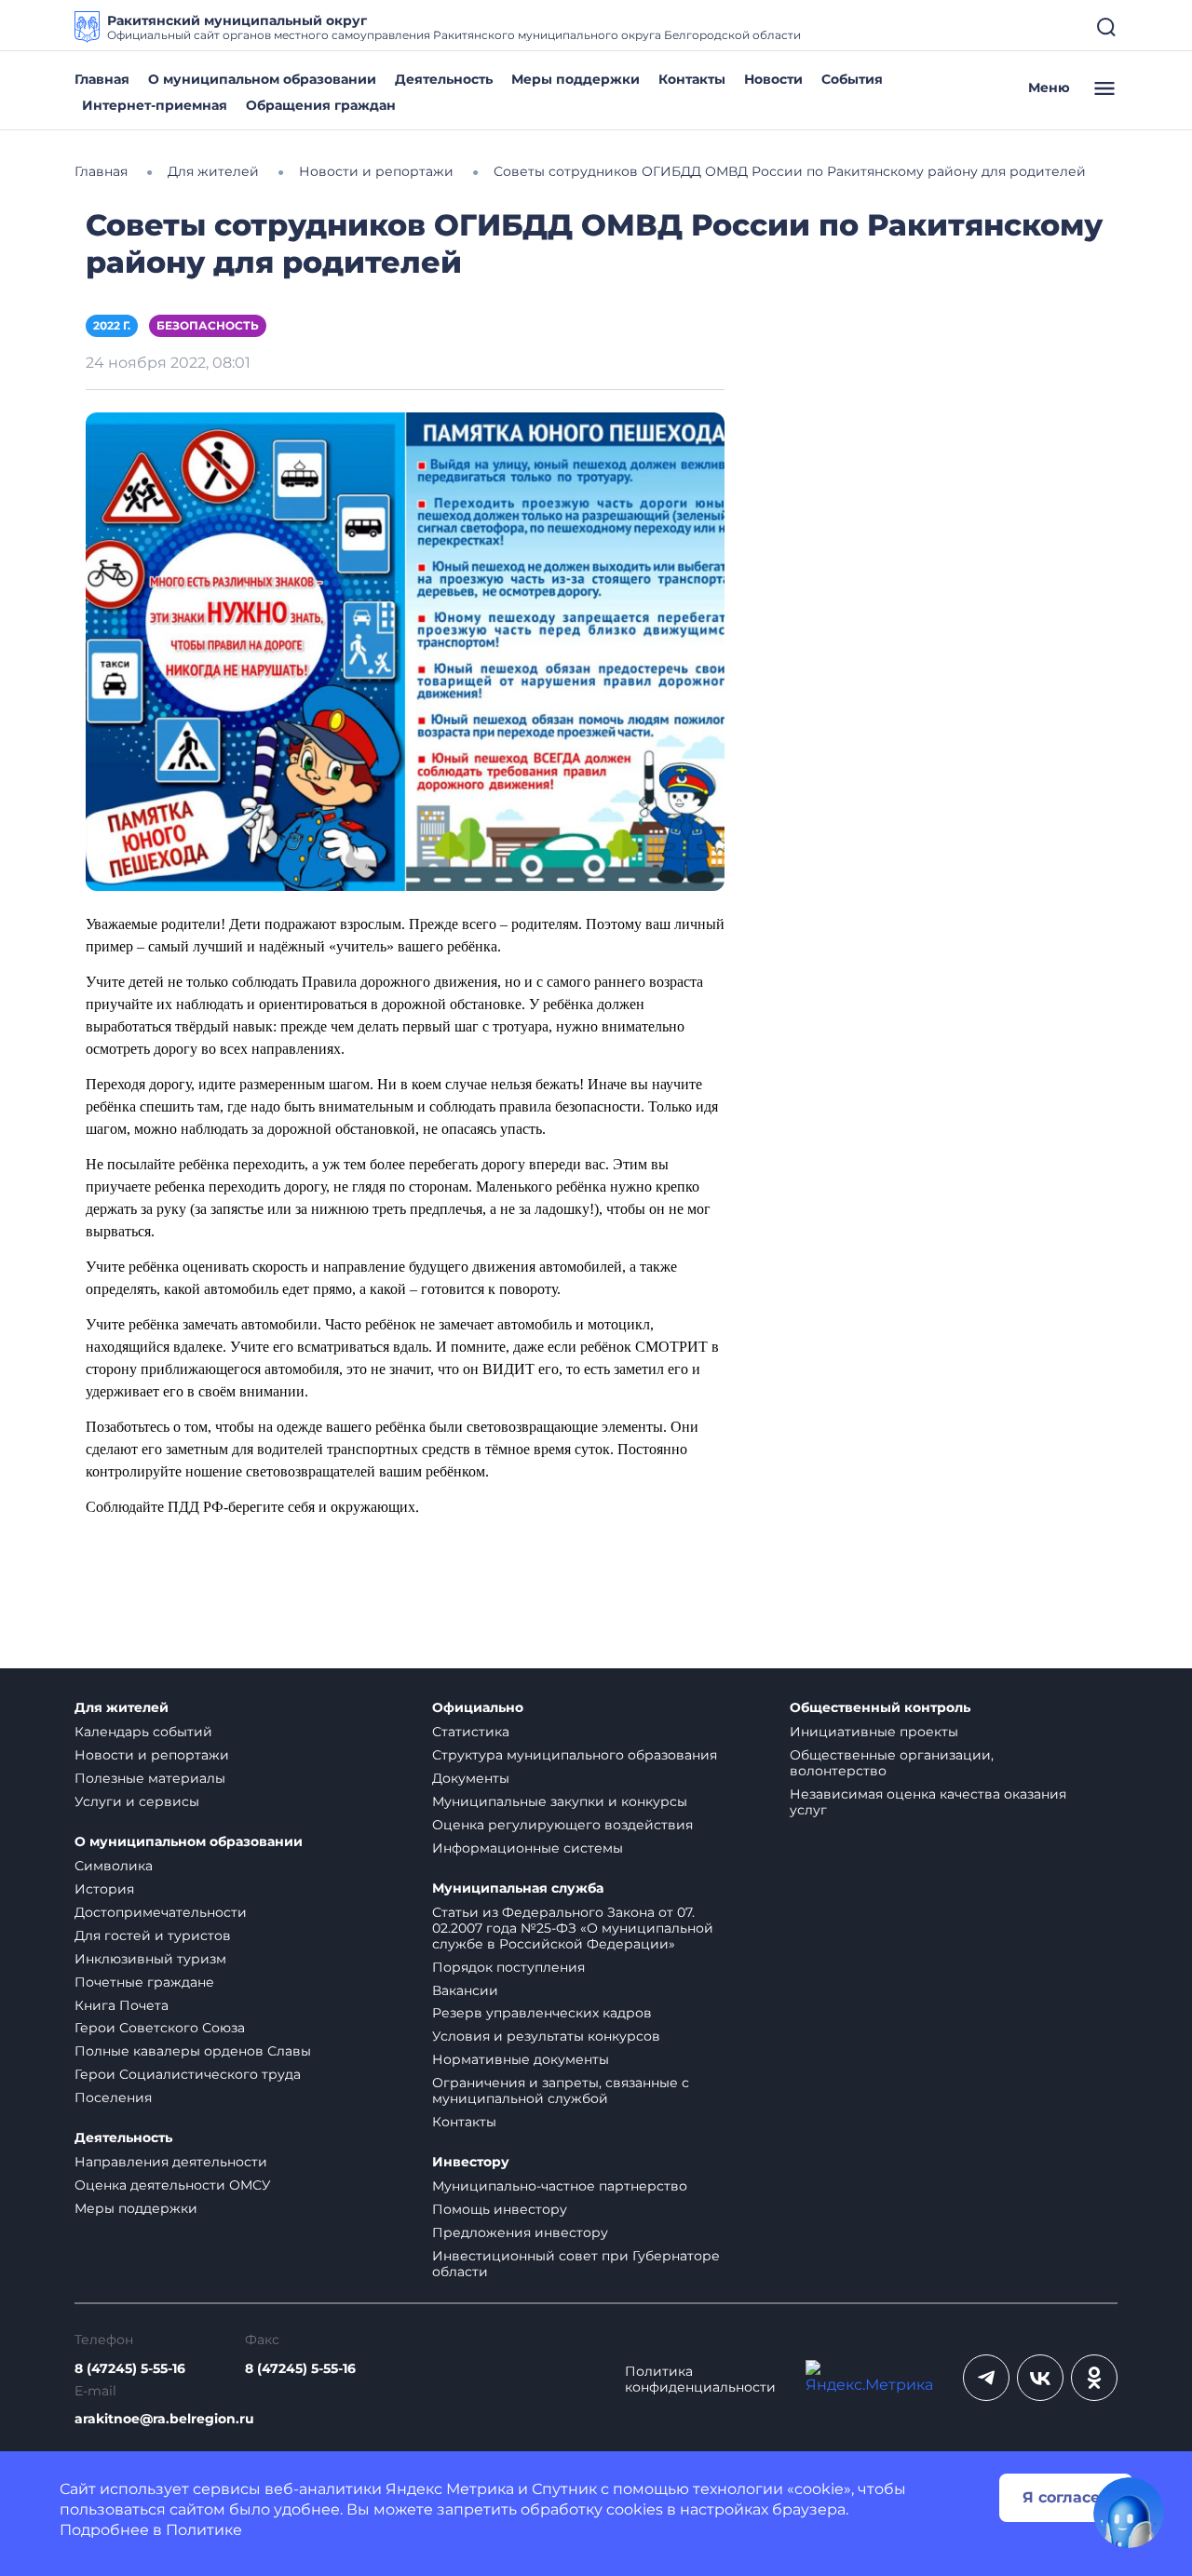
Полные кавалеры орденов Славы (193, 2051)
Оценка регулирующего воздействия (562, 1825)
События (852, 79)
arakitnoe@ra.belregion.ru (164, 2419)
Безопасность (208, 325)
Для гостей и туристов (153, 1935)
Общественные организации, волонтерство (892, 1763)
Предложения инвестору (520, 2232)
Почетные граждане (144, 1982)
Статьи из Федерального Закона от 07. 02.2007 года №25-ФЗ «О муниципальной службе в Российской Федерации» (573, 1928)
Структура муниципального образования (575, 1755)
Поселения (113, 2097)
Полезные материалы (150, 1778)
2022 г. (112, 325)
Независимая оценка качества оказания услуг (928, 1802)
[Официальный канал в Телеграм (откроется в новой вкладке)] (986, 2378)
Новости (773, 79)
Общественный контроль (880, 1708)
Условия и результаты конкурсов (546, 2036)
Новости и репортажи (152, 1755)
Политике (204, 2530)
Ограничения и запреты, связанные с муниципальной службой (561, 2090)
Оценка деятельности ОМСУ (173, 2185)
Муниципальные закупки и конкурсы (560, 1801)
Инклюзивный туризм (150, 1959)
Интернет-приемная (155, 105)
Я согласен (1066, 2497)
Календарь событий (143, 1732)
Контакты (692, 79)
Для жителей (122, 1708)
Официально (478, 1708)
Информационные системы (528, 1848)
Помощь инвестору (500, 2209)
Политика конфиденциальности (700, 2380)
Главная (102, 79)
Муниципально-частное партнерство (560, 2186)
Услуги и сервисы (137, 1801)
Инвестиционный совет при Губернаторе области (576, 2264)
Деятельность (444, 79)
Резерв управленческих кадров (542, 2013)
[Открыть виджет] (1129, 2513)
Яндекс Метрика (450, 2489)
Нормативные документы (521, 2059)
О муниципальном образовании (262, 79)
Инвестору (471, 2162)
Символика (114, 1866)
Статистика (471, 1732)
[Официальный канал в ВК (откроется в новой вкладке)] (1040, 2378)
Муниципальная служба (518, 1888)
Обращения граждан (321, 105)
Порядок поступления (508, 1967)
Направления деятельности (171, 2162)
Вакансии (465, 1990)
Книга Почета (122, 2005)
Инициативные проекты (874, 1732)
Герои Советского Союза (160, 2028)
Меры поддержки (576, 79)
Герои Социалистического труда (188, 2074)
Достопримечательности (161, 1912)
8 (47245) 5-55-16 (130, 2369)
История (104, 1889)
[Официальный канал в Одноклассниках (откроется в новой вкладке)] (1094, 2378)
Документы (471, 1778)
